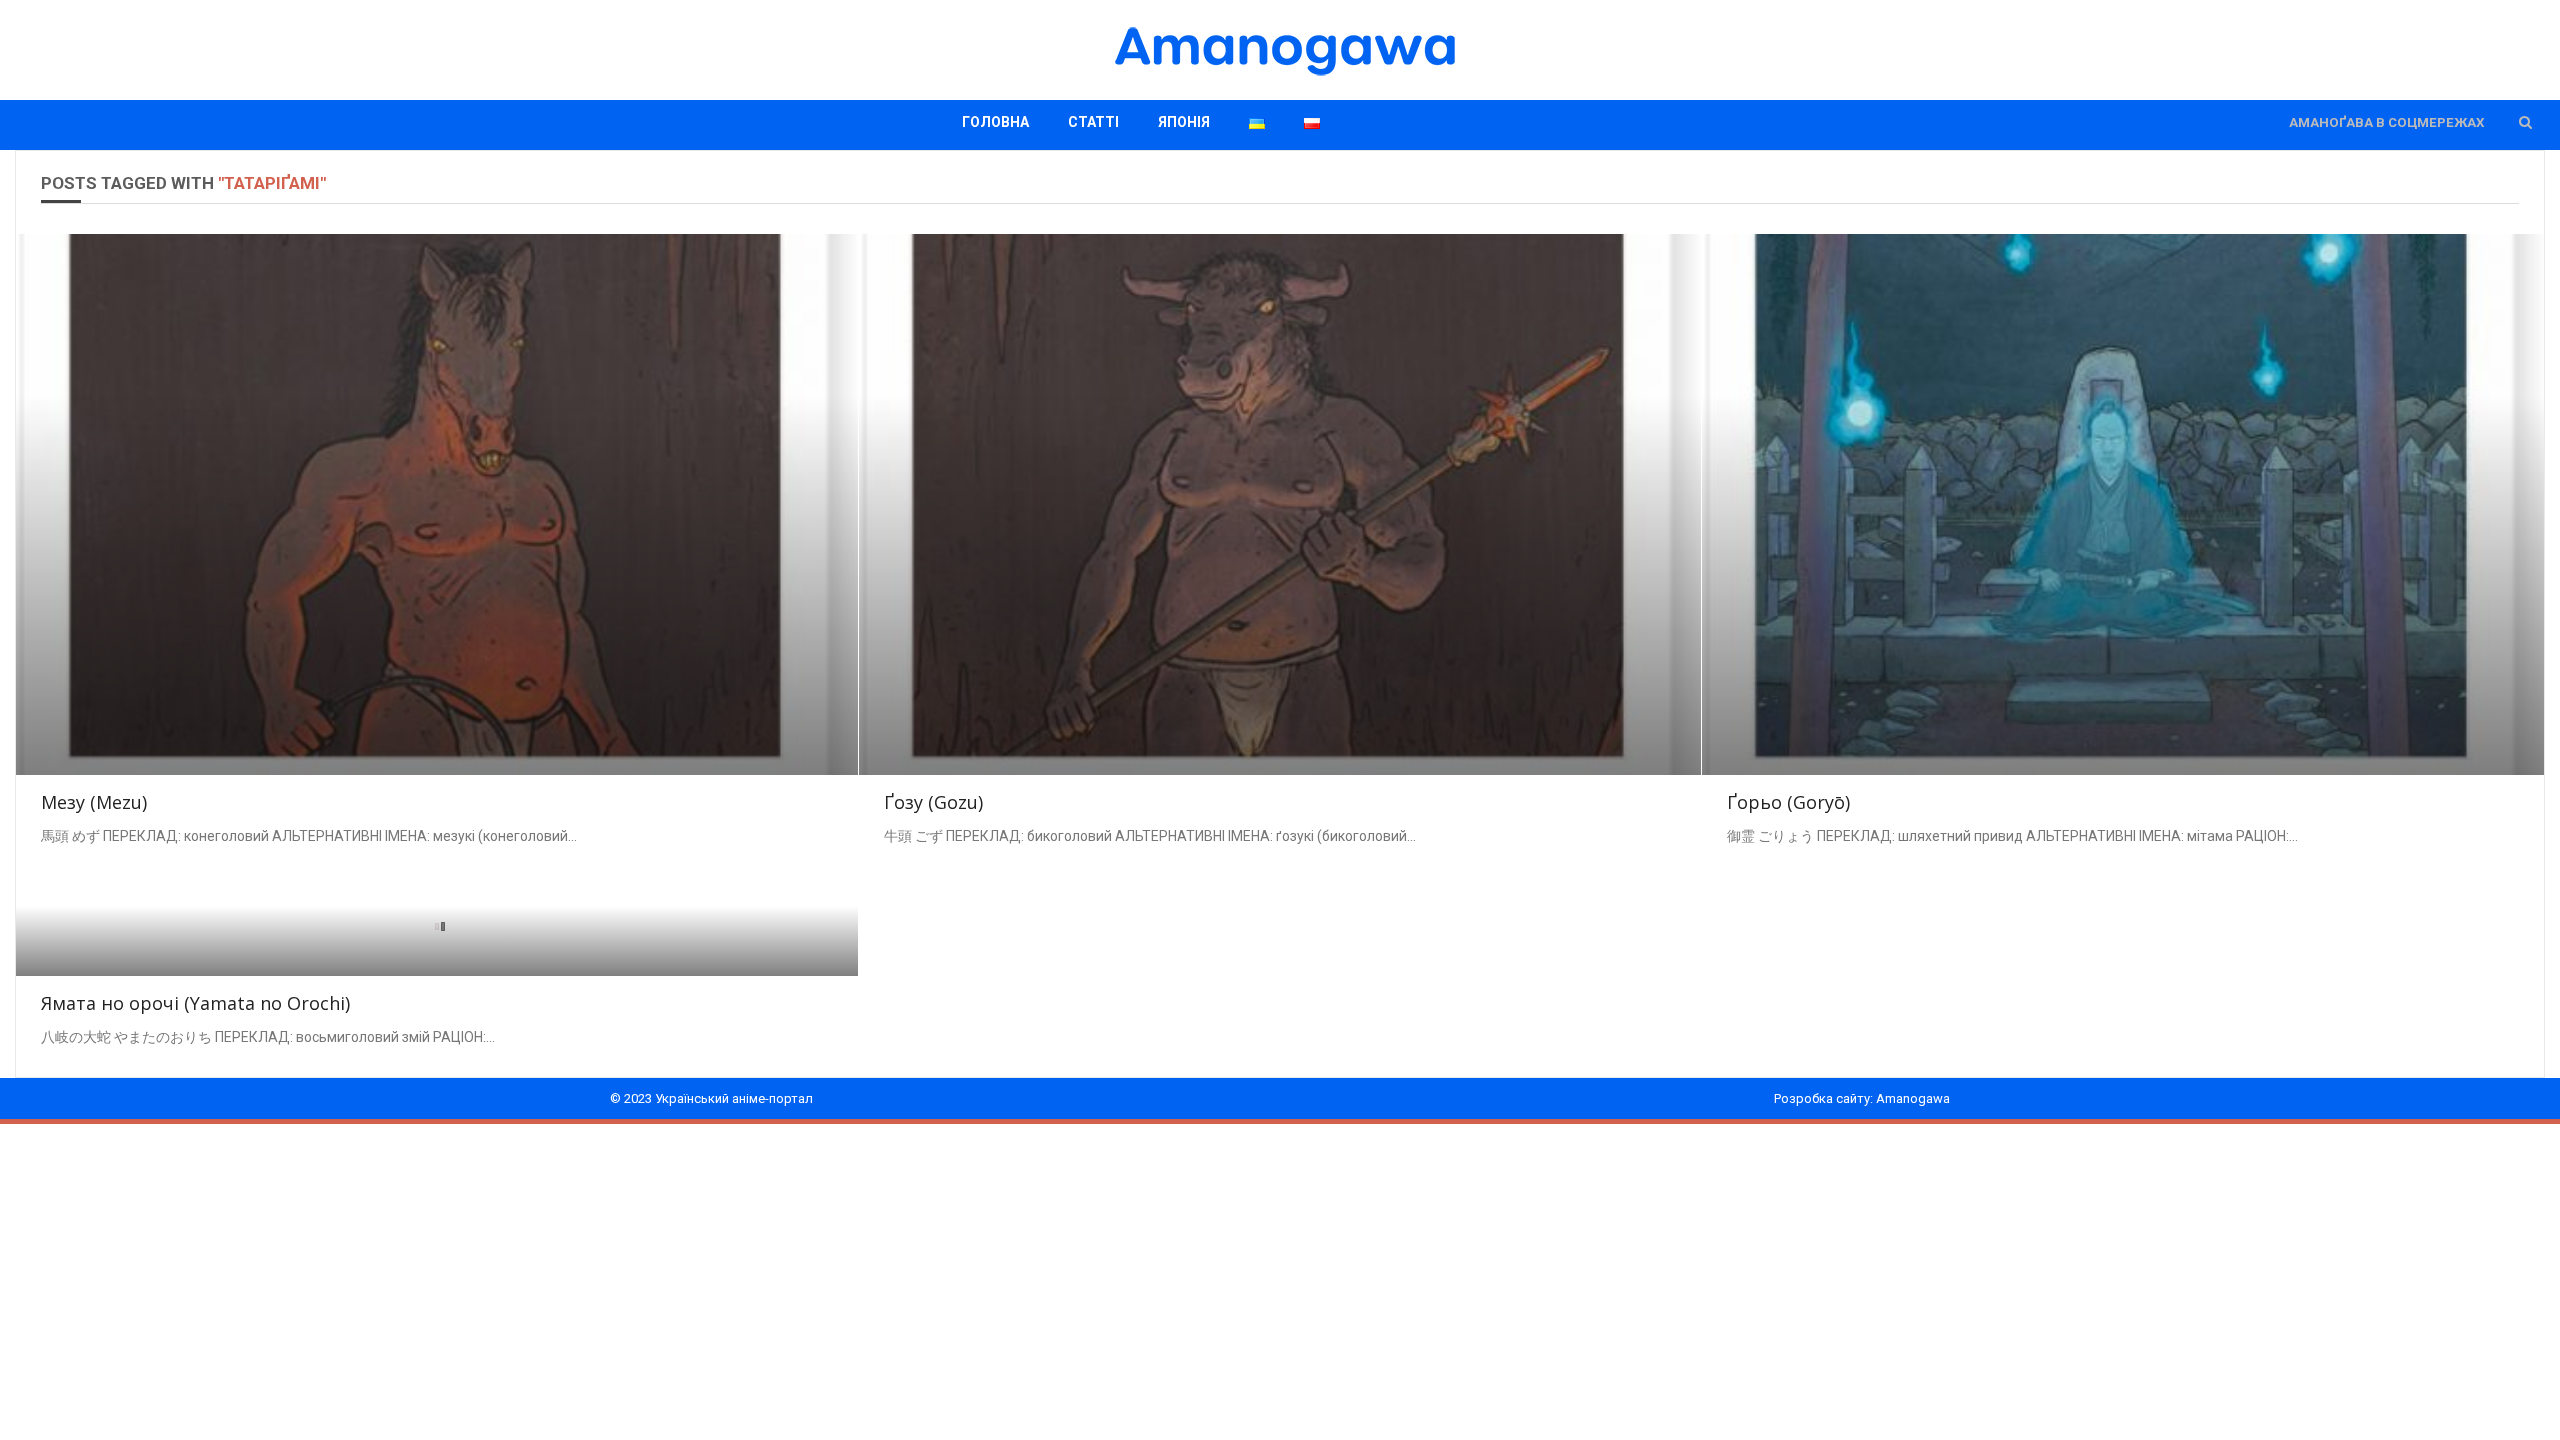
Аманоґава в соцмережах (2386, 122)
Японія (1184, 122)
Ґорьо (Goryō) (1788, 802)
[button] (2525, 122)
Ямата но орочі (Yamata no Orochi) (195, 1003)
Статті (1093, 122)
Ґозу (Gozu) (933, 802)
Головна (995, 122)
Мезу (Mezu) (94, 802)
